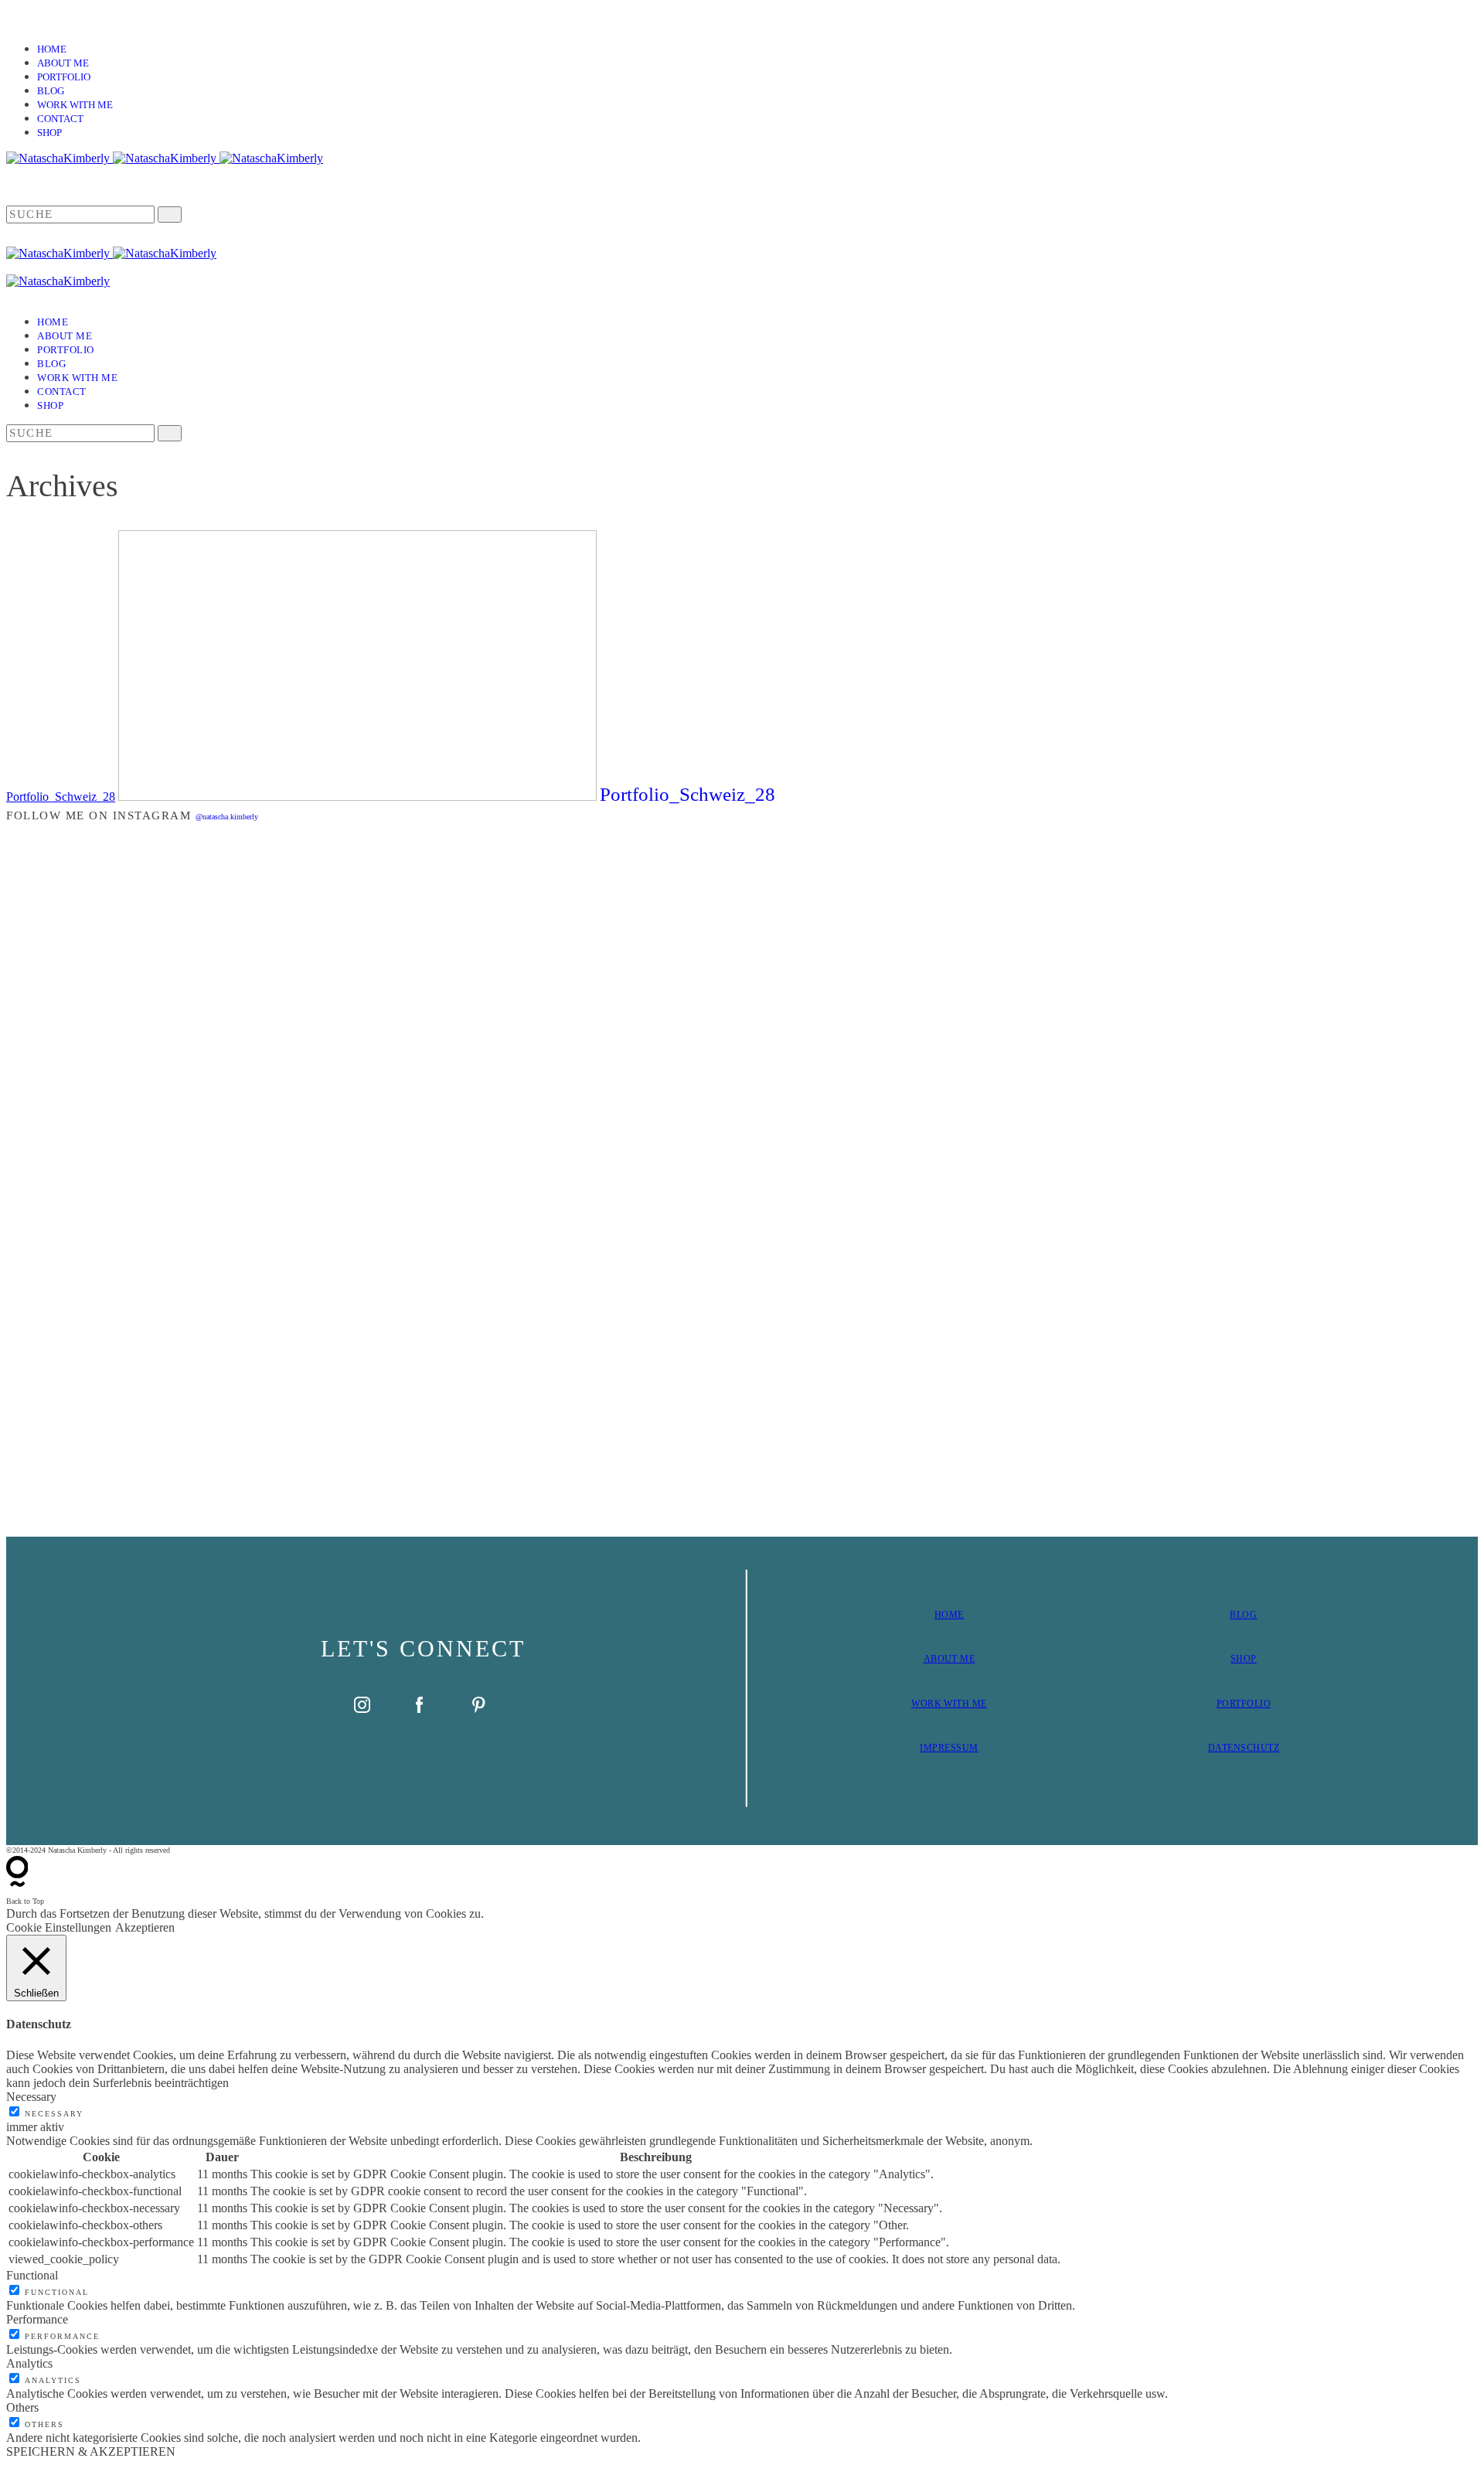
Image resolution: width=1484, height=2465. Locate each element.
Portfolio (64, 77)
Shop (49, 133)
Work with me (75, 105)
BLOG (1243, 1615)
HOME (949, 1615)
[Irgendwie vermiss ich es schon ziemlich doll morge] (619, 951)
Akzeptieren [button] (145, 1927)
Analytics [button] (29, 2363)
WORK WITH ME (949, 1704)
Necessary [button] (31, 2097)
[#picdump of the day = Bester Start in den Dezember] (372, 895)
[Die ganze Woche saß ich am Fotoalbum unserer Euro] (865, 951)
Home (52, 49)
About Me (63, 63)
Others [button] (22, 2407)
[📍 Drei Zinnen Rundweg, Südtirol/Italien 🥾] (1358, 1176)
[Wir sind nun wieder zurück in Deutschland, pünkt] (1112, 1063)
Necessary (54, 2114)
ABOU (938, 1659)
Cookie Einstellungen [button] (59, 1927)
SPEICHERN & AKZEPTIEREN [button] (91, 2451)
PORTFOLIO (1244, 1704)
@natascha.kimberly (227, 817)
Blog (51, 91)
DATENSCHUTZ (1244, 1748)
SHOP (1244, 1659)
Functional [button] (32, 2275)
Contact (60, 119)
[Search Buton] (170, 433)
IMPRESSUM (949, 1748)
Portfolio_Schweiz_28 (61, 797)
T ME (963, 1659)
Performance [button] (37, 2319)
